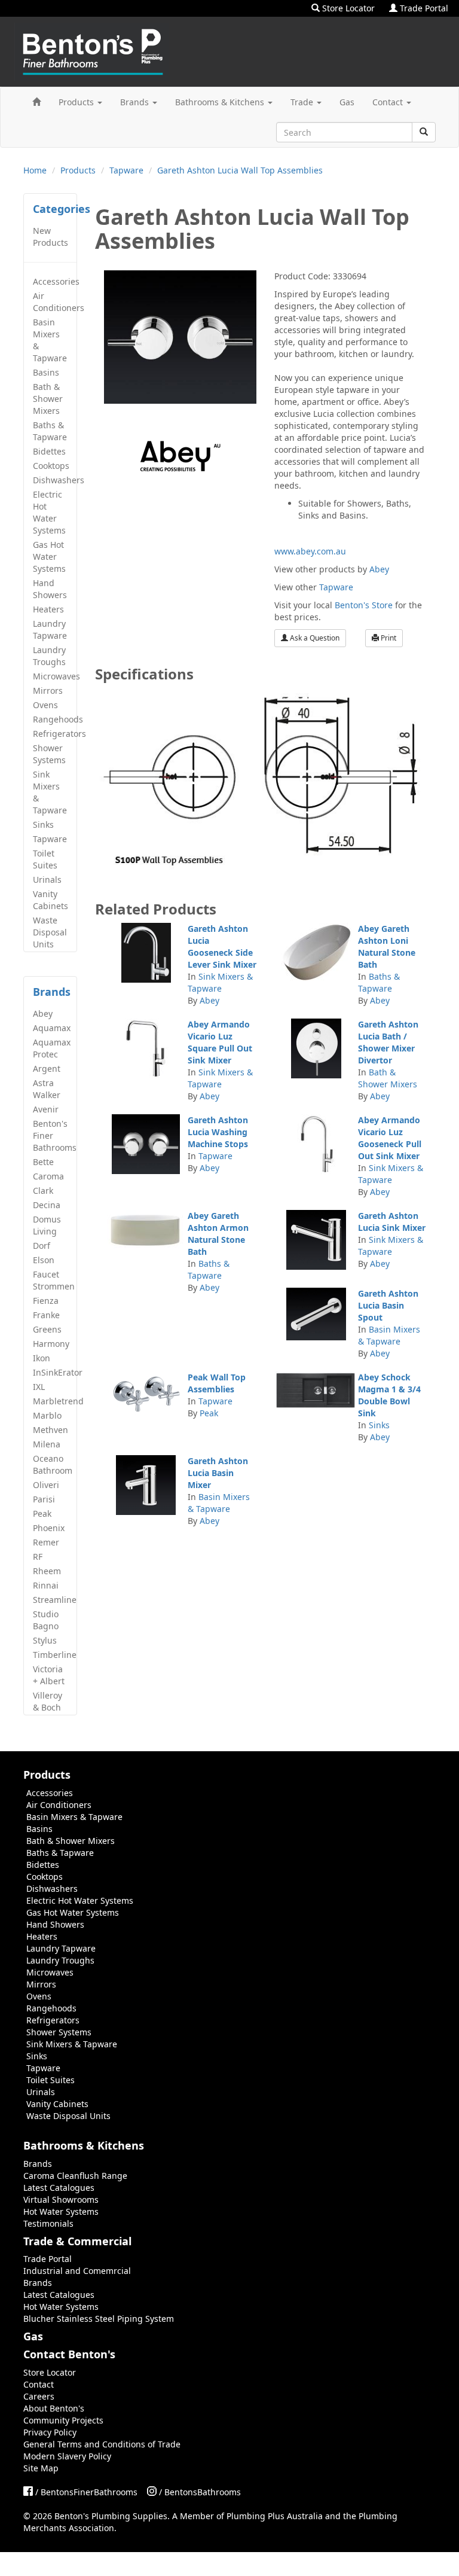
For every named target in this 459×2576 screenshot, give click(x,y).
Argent (47, 1068)
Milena (47, 1444)
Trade (303, 102)
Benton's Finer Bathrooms (55, 1135)
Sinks (43, 824)
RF (38, 1557)
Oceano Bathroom (53, 1464)
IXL (39, 1387)
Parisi (44, 1499)
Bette (43, 1162)
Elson (44, 1260)
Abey (43, 1013)
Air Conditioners (55, 302)
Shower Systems (49, 754)
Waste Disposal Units (50, 932)
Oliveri (46, 1485)
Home (35, 170)
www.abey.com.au (310, 551)
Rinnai (46, 1585)
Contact (389, 102)
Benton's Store (364, 605)
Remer (46, 1542)
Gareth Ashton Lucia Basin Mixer (218, 1473)
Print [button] (388, 638)
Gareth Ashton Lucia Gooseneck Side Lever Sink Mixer (222, 946)
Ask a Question (314, 638)
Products (77, 102)
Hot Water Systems (61, 2211)
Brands (136, 102)
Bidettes (49, 451)
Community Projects (63, 2420)
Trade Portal (423, 8)
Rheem (47, 1571)
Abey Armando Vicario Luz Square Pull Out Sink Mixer (220, 1042)
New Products (51, 237)
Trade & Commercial (77, 2241)
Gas (347, 102)
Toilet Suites (45, 859)
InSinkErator (55, 1372)
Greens (47, 1329)
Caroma (48, 1176)
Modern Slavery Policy (67, 2456)
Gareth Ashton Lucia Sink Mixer (392, 1222)
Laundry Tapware (50, 629)
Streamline (55, 1600)
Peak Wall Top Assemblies (217, 1383)
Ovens (45, 705)
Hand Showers (50, 589)
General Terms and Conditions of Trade (102, 2444)
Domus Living (47, 1225)
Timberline (55, 1655)
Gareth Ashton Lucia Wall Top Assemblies (240, 170)
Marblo (47, 1415)
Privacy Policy (50, 2432)
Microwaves (55, 676)
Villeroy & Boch (48, 1701)
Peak (42, 1513)
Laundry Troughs (49, 656)
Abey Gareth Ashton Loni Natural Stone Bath (387, 946)
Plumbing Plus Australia (275, 2516)
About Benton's (54, 2408)
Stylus (45, 1640)
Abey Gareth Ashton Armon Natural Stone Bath (218, 1234)
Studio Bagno (46, 1620)
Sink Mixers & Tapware (50, 792)
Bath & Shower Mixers (48, 399)
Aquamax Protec (52, 1048)
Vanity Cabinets (51, 900)
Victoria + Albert (49, 1675)
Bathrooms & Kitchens (221, 102)
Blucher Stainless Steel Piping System (99, 2319)
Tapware (126, 170)
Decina (47, 1205)
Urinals (47, 880)
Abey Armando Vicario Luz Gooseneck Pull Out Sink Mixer (390, 1138)
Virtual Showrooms (61, 2199)
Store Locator (347, 8)
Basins (46, 372)
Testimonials (48, 2223)
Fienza (46, 1301)
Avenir (46, 1109)
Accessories (55, 281)
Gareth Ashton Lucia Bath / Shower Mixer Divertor (388, 1042)
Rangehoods (55, 719)
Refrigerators (55, 734)
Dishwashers (55, 480)
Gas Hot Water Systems (49, 557)
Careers (39, 2396)
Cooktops (51, 466)
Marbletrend (55, 1401)
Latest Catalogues (59, 2188)
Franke (46, 1315)
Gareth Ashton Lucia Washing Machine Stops (218, 1132)
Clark (43, 1191)
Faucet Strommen (54, 1280)
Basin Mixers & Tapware (50, 340)
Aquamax (52, 1028)
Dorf (42, 1246)
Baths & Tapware (50, 431)
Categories (62, 209)
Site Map (41, 2468)
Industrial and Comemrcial (77, 2271)
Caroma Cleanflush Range (75, 2176)
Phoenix (49, 1528)
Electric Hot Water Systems (49, 512)
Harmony (51, 1344)
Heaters (48, 609)
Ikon (42, 1358)
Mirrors (48, 691)
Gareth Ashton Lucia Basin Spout (388, 1305)
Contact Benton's (69, 2354)
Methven (51, 1430)
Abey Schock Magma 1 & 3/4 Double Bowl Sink (389, 1395)
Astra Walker (47, 1089)
